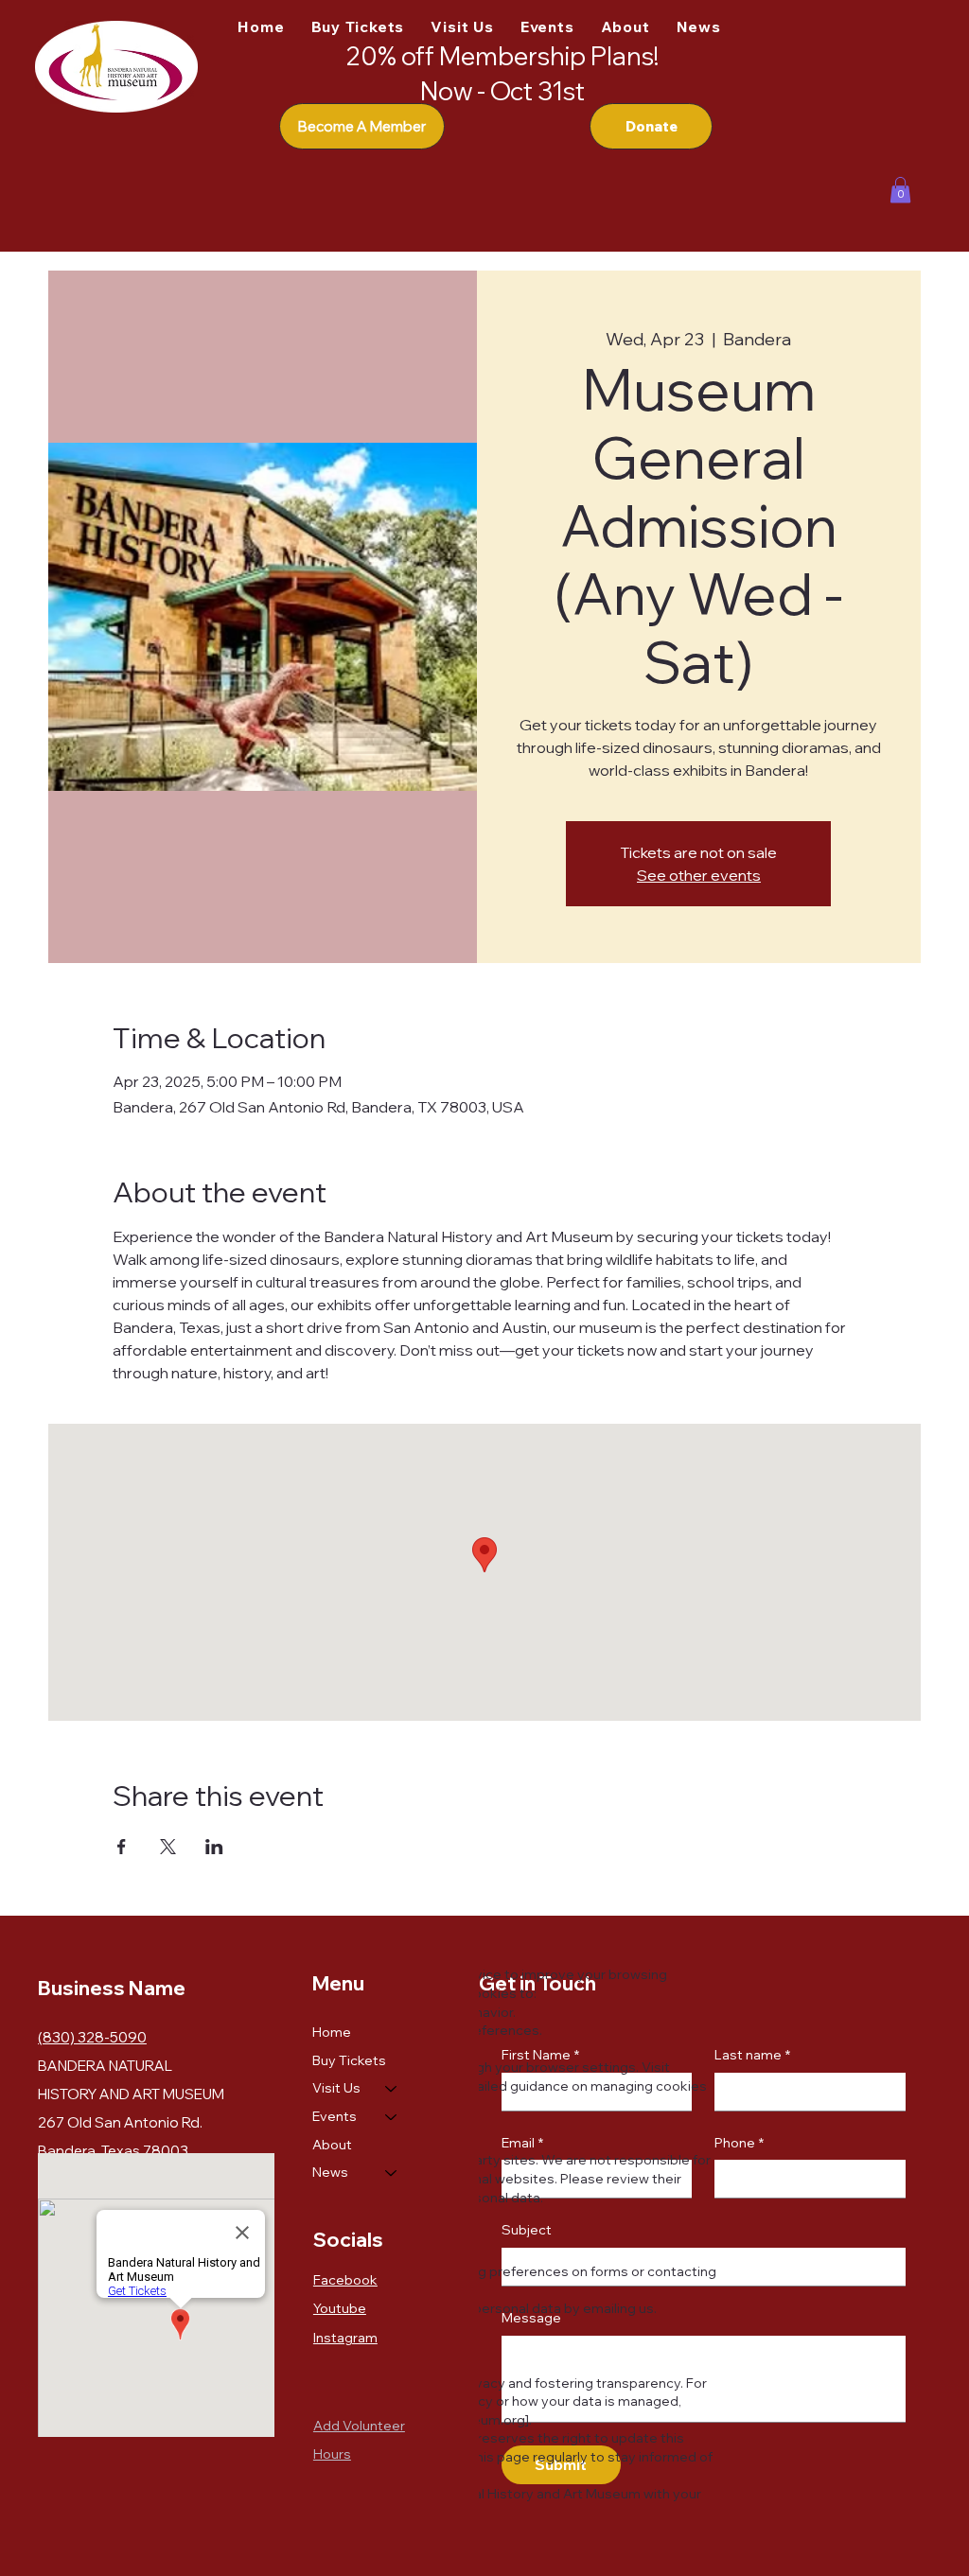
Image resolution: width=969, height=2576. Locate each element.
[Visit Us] (392, 2089)
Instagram (345, 2338)
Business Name (112, 1988)
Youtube (340, 2308)
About (332, 2145)
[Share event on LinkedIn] (214, 1847)
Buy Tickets (349, 2060)
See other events (699, 875)
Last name (752, 2055)
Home (332, 2032)
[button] (900, 190)
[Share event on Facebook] (122, 1847)
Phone (739, 2143)
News (330, 2172)
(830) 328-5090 (92, 2037)
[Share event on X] (168, 1847)
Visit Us (336, 2088)
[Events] (392, 2117)
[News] (392, 2173)
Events (335, 2116)
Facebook (345, 2280)
